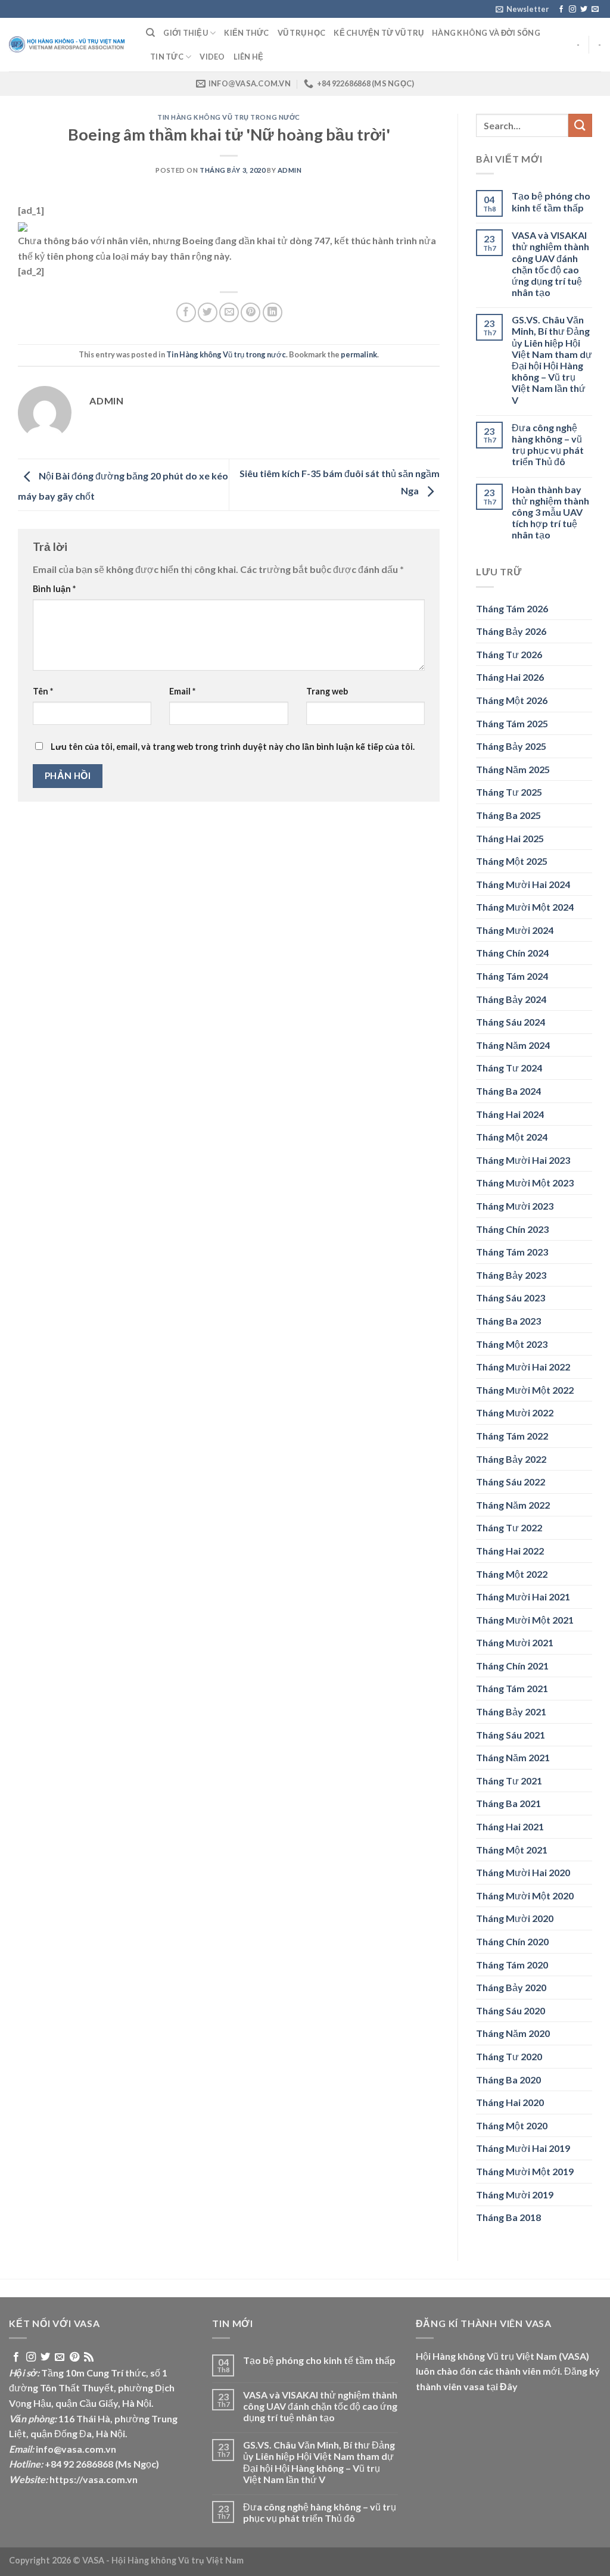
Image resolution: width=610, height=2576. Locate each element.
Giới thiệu (186, 33)
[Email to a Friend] (229, 312)
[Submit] (580, 125)
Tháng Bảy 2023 (511, 1275)
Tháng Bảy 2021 (511, 1711)
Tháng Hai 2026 (510, 677)
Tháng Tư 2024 (509, 1068)
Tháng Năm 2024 (513, 1045)
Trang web (327, 691)
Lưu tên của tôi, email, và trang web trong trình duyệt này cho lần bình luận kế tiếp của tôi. (233, 747)
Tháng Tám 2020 (512, 1965)
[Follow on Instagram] (572, 10)
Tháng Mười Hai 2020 (523, 1872)
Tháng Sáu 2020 (511, 2010)
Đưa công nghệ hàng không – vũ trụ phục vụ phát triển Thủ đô (548, 445)
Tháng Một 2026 (512, 700)
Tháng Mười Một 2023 (525, 1183)
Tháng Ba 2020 (508, 2080)
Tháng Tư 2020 (509, 2056)
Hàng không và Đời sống (486, 33)
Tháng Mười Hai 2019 (523, 2148)
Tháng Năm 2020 (513, 2033)
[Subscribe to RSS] (89, 2357)
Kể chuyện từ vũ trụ (379, 33)
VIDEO (212, 57)
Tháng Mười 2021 (515, 1642)
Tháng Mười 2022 (515, 1412)
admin (290, 170)
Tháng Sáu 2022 (511, 1482)
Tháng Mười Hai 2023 (523, 1160)
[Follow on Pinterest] (74, 2357)
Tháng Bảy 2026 (511, 631)
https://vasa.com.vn (94, 2479)
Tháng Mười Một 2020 (525, 1896)
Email (182, 691)
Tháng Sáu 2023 (511, 1298)
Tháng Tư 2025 (509, 792)
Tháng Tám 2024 (512, 976)
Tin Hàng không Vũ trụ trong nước (229, 117)
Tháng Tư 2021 (509, 1781)
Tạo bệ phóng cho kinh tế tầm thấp (551, 201)
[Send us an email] (595, 10)
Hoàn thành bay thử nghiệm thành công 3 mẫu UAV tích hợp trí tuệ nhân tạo (550, 512)
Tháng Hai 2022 (510, 1551)
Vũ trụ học (302, 33)
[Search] (150, 33)
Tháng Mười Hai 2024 (523, 884)
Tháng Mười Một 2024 (525, 907)
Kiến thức (246, 33)
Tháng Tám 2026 (512, 608)
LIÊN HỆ (249, 57)
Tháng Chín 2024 (512, 953)
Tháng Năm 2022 (513, 1505)
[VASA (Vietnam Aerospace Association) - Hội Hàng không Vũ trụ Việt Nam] (69, 45)
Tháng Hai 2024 (510, 1114)
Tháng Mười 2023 (515, 1206)
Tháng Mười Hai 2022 (523, 1367)
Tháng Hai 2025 (510, 838)
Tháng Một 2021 (512, 1850)
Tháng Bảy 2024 (511, 999)
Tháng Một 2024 (512, 1137)
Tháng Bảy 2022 (511, 1459)
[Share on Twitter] (208, 312)
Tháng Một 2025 (512, 861)
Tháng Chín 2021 (512, 1666)
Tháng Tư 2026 (509, 654)
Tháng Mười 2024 (515, 930)
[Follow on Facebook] (561, 10)
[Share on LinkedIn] (273, 312)
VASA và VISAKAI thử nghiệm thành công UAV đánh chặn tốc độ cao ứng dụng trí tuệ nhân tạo (550, 264)
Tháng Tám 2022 (512, 1436)
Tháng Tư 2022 (509, 1527)
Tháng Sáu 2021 (511, 1735)
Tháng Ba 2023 (508, 1321)
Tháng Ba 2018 (508, 2217)
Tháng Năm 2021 (513, 1757)
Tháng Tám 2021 (512, 1688)
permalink (359, 354)
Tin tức (167, 57)
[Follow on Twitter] (584, 10)
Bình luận (54, 589)
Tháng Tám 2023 (512, 1252)
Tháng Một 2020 (512, 2125)
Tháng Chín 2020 (512, 1941)
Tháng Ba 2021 (508, 1803)
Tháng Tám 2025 (512, 723)
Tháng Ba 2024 (508, 1091)
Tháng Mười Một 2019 (525, 2171)
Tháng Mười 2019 (515, 2195)
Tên (43, 691)
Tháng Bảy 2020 (511, 1987)
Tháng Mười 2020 (515, 1918)
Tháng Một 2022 (512, 1574)
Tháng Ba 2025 (508, 815)
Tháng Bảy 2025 (511, 746)
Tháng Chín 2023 (512, 1229)
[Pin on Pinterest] (250, 312)
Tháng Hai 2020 (510, 2102)
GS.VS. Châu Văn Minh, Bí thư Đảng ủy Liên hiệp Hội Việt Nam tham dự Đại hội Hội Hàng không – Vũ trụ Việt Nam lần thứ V (552, 359)
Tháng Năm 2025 (513, 769)
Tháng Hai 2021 (510, 1826)
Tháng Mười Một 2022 (525, 1390)
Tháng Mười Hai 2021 (523, 1597)
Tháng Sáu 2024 (511, 1022)
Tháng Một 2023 (512, 1344)
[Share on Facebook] (186, 312)
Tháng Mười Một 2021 (525, 1620)
